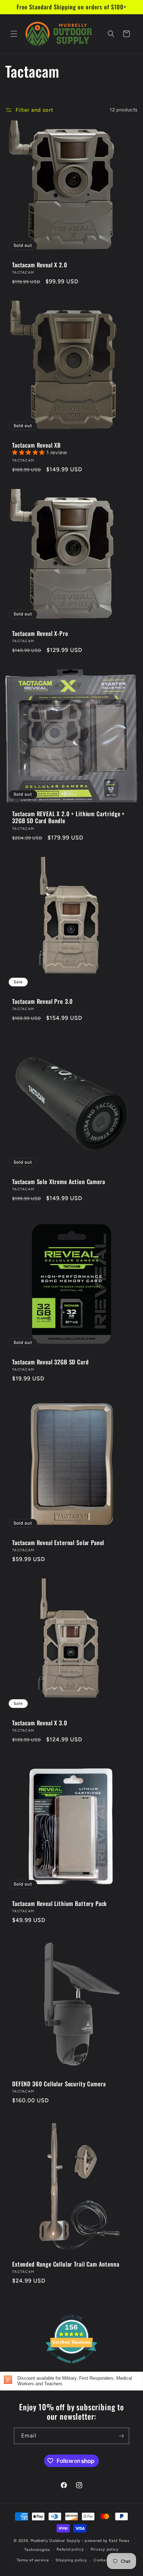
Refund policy (70, 2549)
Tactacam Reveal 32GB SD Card (51, 1362)
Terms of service (33, 2560)
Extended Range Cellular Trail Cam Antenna (66, 2264)
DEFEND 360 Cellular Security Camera (59, 2084)
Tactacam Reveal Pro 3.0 (43, 1001)
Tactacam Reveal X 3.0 (40, 1723)
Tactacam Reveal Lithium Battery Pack (60, 1904)
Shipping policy (71, 2560)
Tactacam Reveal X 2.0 (40, 265)
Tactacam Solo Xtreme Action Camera (59, 1182)
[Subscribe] (121, 2436)
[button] (14, 34)
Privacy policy (105, 2549)
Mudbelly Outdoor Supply (56, 2541)
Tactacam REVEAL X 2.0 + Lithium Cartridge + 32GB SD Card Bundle (68, 817)
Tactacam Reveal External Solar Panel (58, 1543)
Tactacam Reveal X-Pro (40, 633)
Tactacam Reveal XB (36, 445)
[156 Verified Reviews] (71, 2367)
